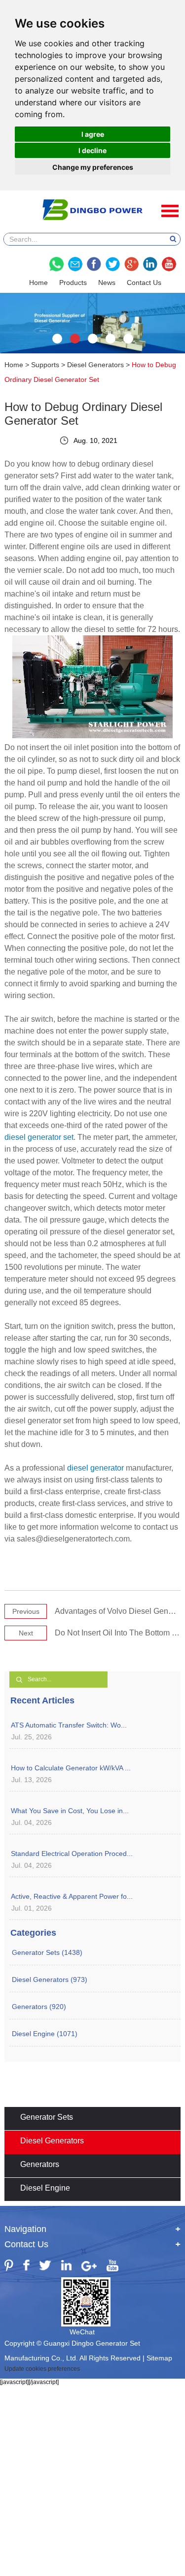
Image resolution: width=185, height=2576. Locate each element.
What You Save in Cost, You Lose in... (70, 1811)
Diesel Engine (45, 2188)
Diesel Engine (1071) (45, 2034)
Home (38, 283)
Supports (45, 365)
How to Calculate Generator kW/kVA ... (71, 1768)
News (107, 283)
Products (73, 283)
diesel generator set (39, 1137)
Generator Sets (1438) (47, 1952)
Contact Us (144, 283)
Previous (26, 1611)
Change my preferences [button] (93, 167)
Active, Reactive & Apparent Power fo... (72, 1896)
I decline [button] (92, 150)
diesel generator (95, 1468)
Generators (40, 2164)
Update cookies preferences (42, 2369)
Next (26, 1633)
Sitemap (159, 2358)
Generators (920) (39, 2007)
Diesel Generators (95, 365)
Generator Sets (47, 2117)
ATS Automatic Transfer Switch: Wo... (69, 1725)
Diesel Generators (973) (50, 1979)
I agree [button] (93, 134)
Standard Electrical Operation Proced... (72, 1853)
